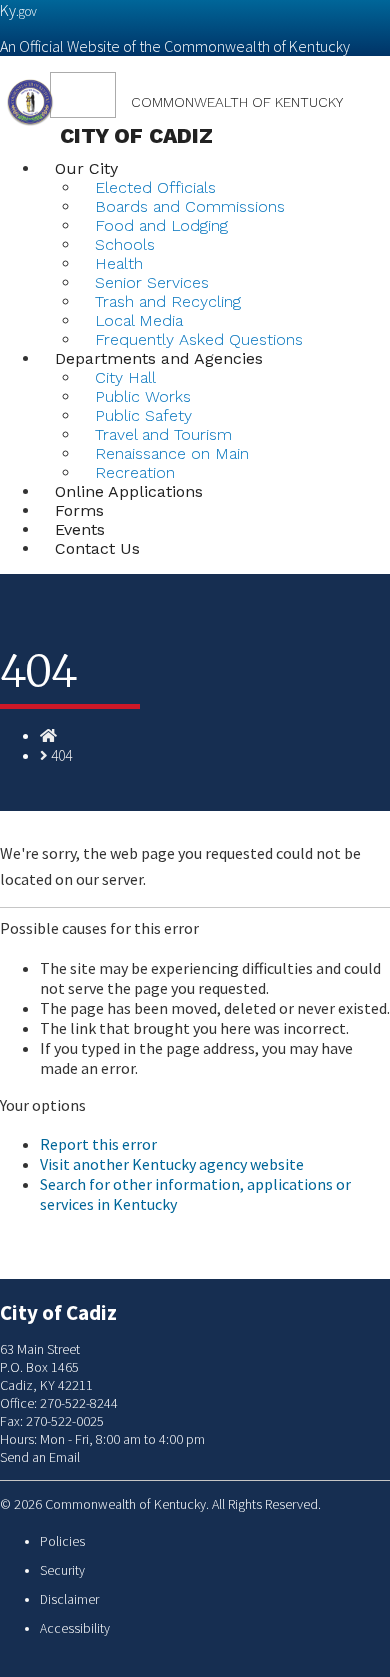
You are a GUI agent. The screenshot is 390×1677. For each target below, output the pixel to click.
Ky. (18, 10)
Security (62, 1570)
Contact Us (97, 548)
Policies (62, 1541)
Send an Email (40, 1457)
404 (61, 755)
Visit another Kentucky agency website (172, 1164)
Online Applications (129, 491)
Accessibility (75, 1628)
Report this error (98, 1144)
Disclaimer (69, 1599)
